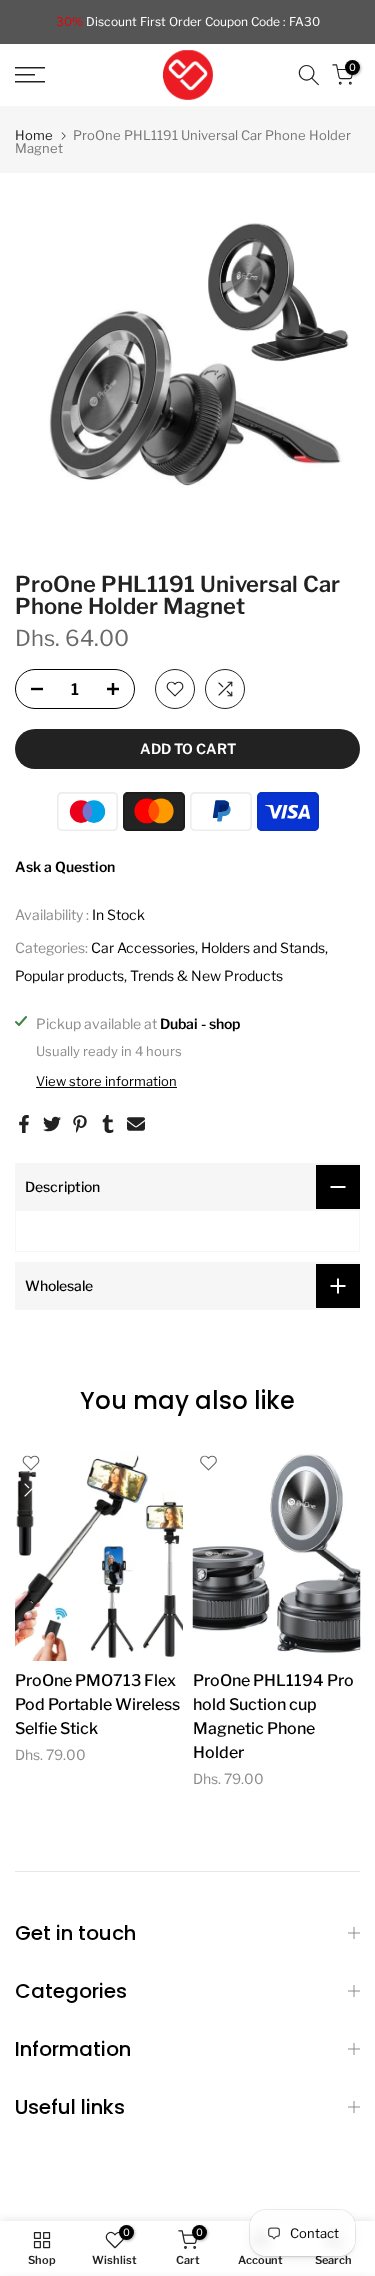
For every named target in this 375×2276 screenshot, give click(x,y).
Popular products (69, 975)
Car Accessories (143, 947)
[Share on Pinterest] (80, 1124)
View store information (106, 1081)
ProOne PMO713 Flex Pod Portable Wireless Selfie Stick (97, 1704)
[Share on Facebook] (24, 1124)
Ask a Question (65, 866)
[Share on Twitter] (52, 1124)
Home (34, 135)
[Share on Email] (136, 1124)
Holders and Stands (263, 947)
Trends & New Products (206, 975)
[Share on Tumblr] (108, 1124)
